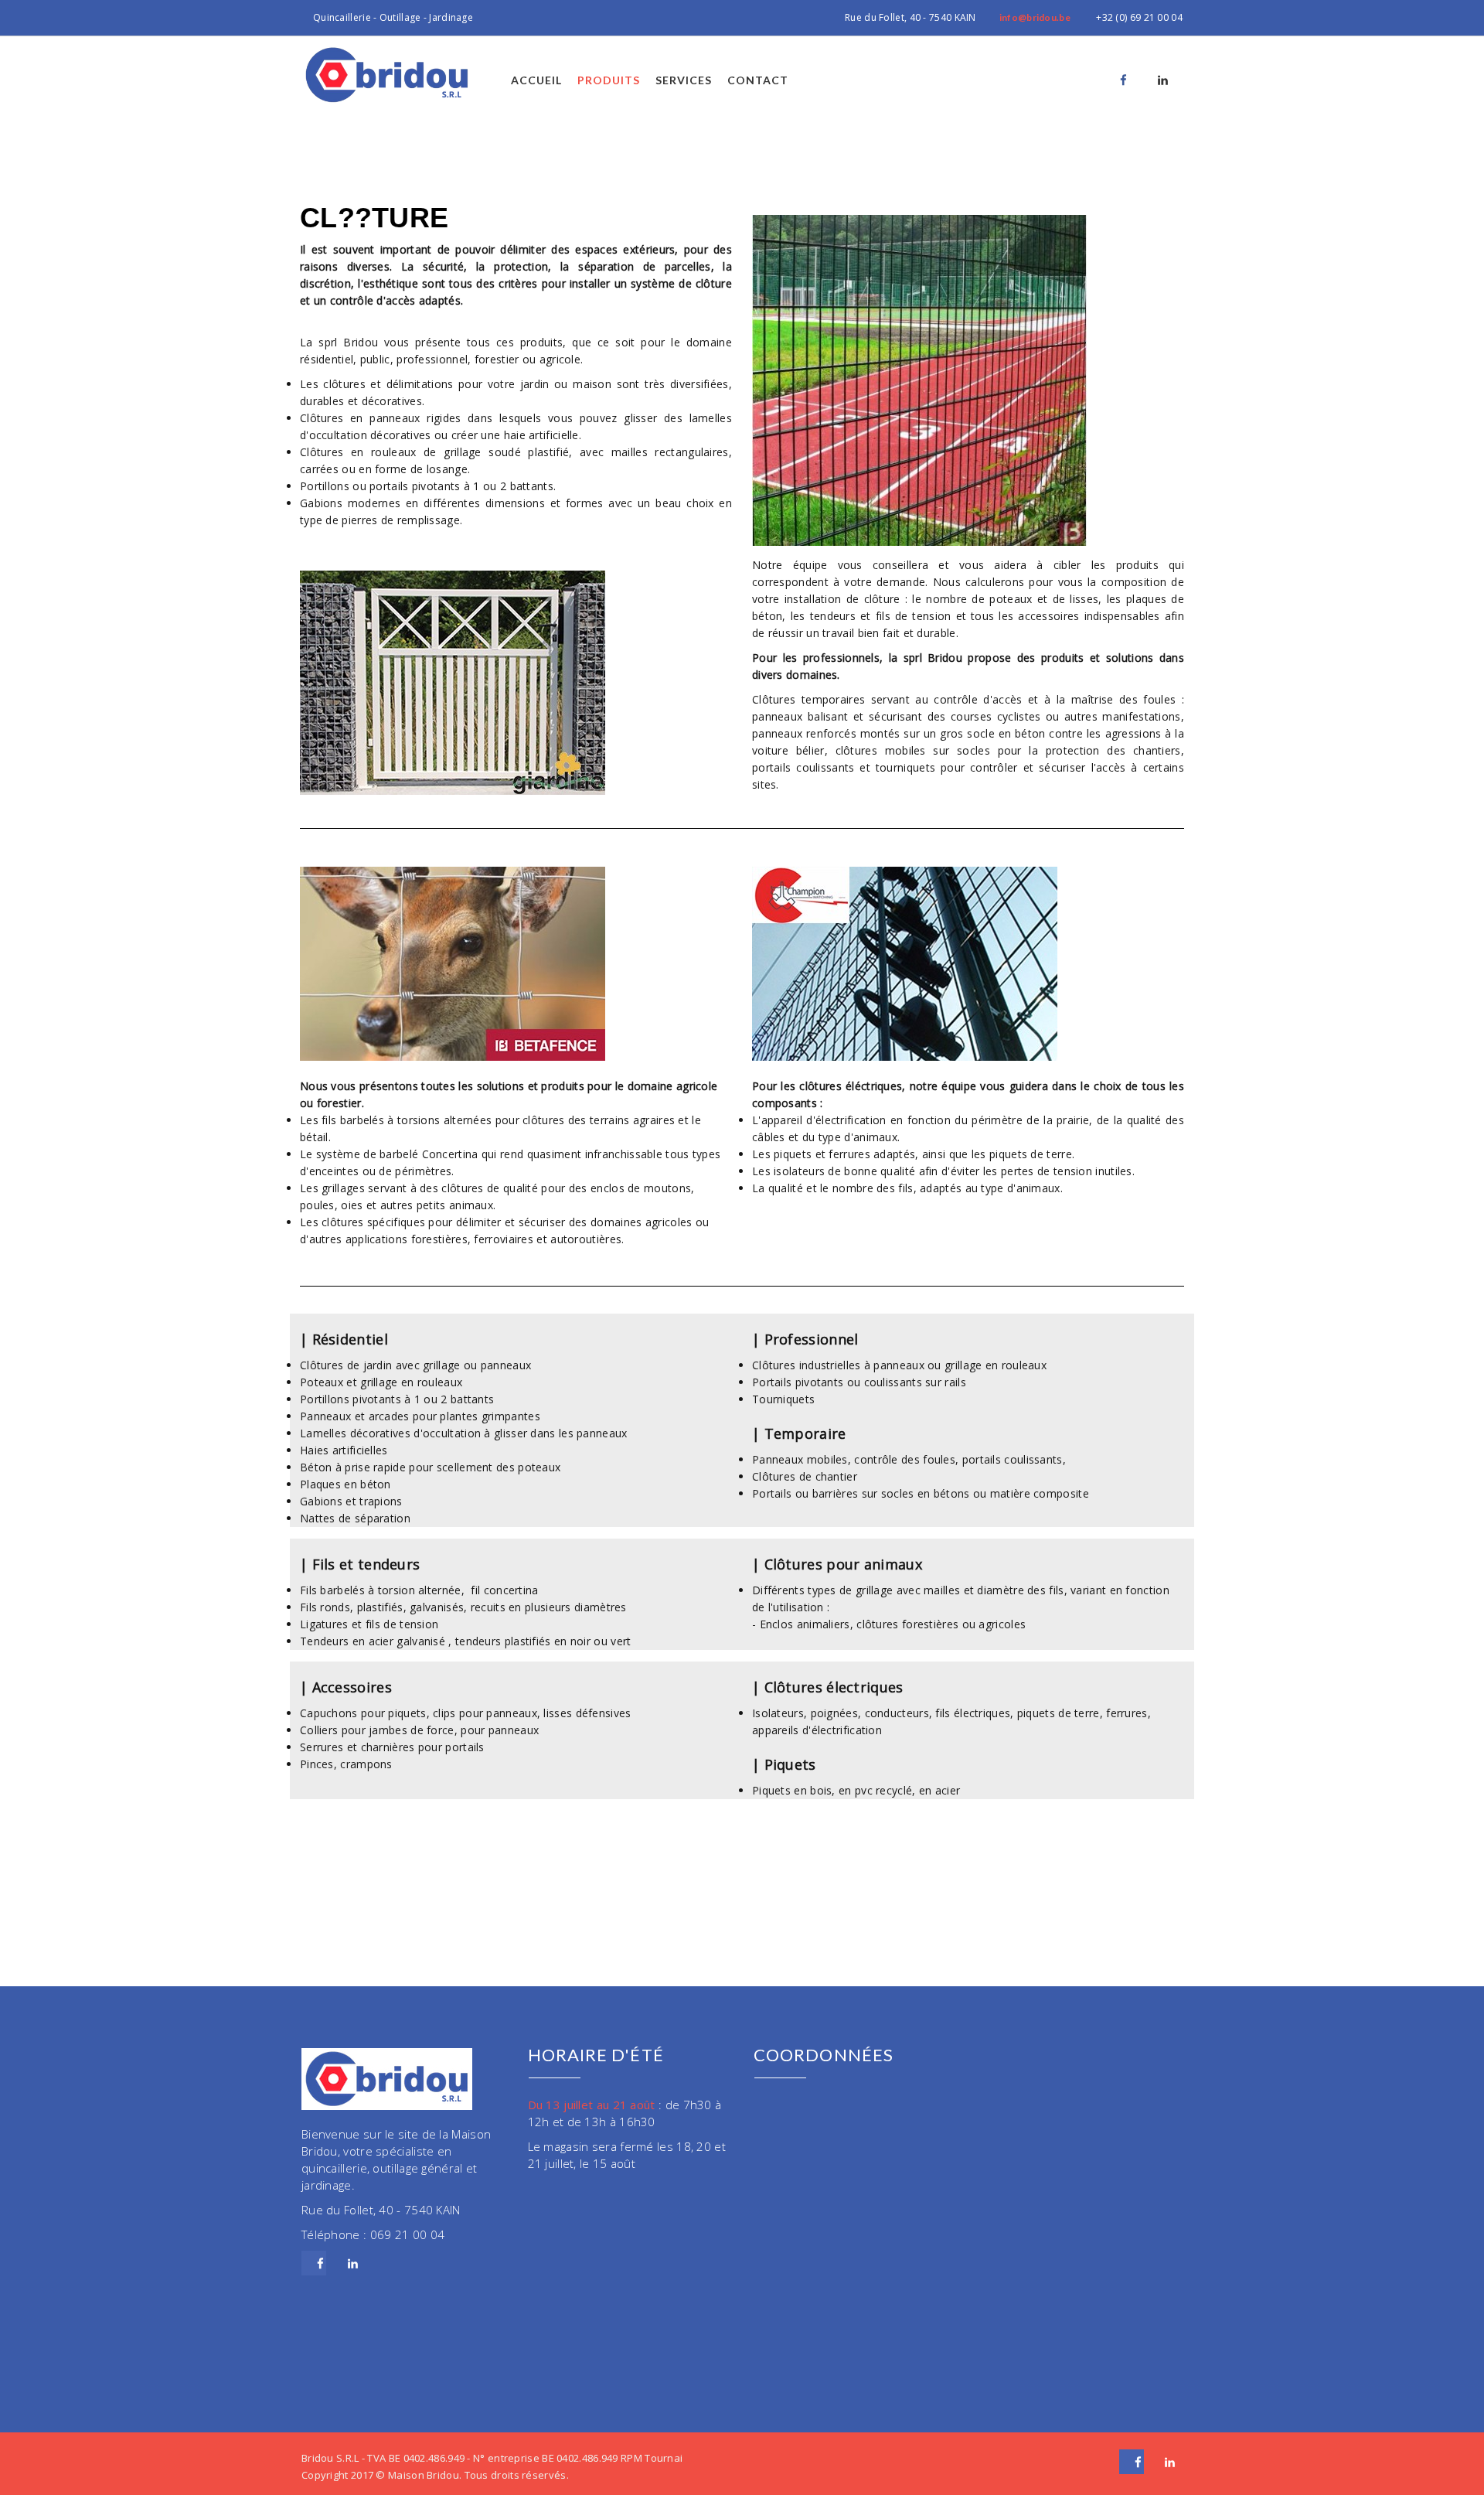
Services (684, 80)
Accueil (536, 80)
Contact (758, 80)
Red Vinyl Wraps (138, 1994)
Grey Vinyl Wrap (416, 1994)
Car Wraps (492, 1994)
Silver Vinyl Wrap (324, 1994)
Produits (609, 80)
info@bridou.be (1035, 17)
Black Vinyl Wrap (45, 1994)
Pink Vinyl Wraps (230, 1994)
